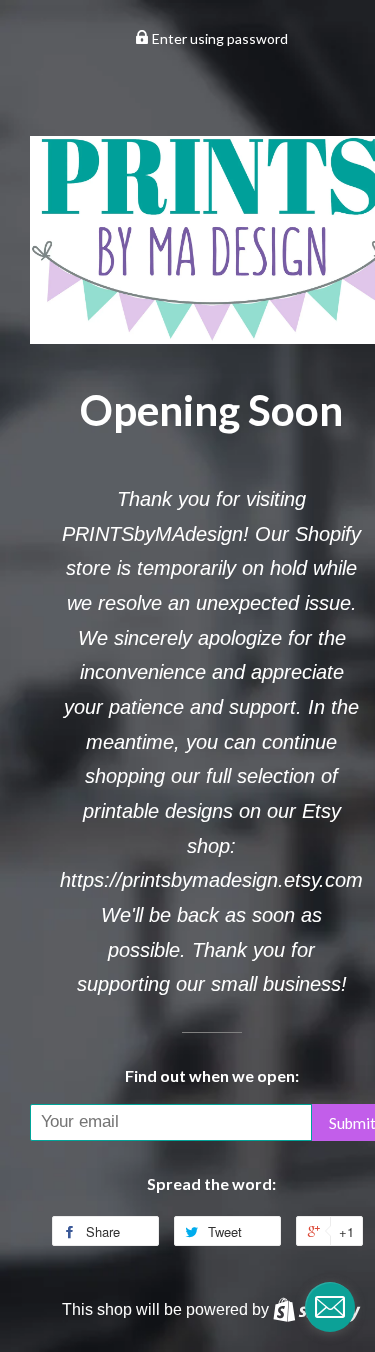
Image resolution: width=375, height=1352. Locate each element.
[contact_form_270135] (330, 1307)
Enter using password (218, 38)
